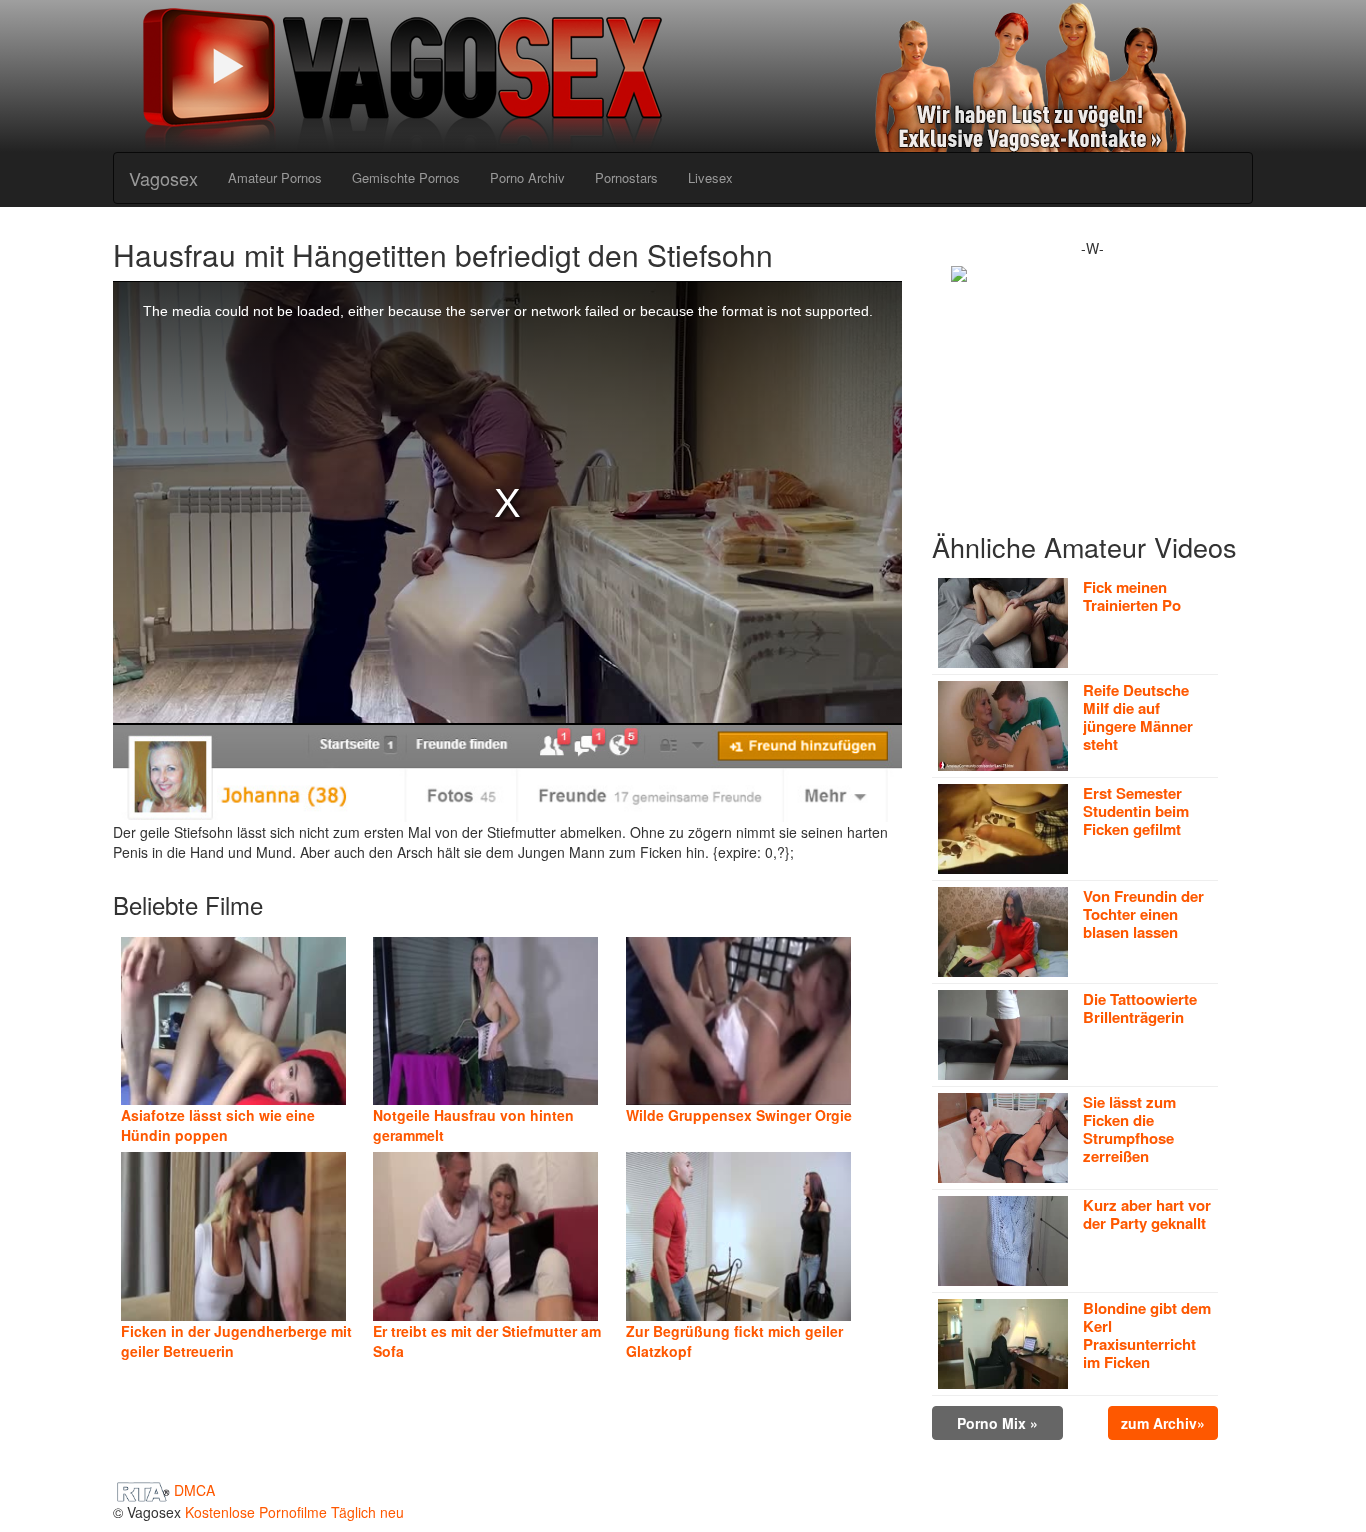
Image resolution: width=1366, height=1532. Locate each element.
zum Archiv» (1163, 1423)
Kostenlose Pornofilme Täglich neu (294, 1512)
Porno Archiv (527, 177)
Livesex (710, 177)
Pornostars (626, 177)
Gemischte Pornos (406, 177)
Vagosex (163, 178)
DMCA (194, 1490)
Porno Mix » (997, 1423)
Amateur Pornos (275, 177)
